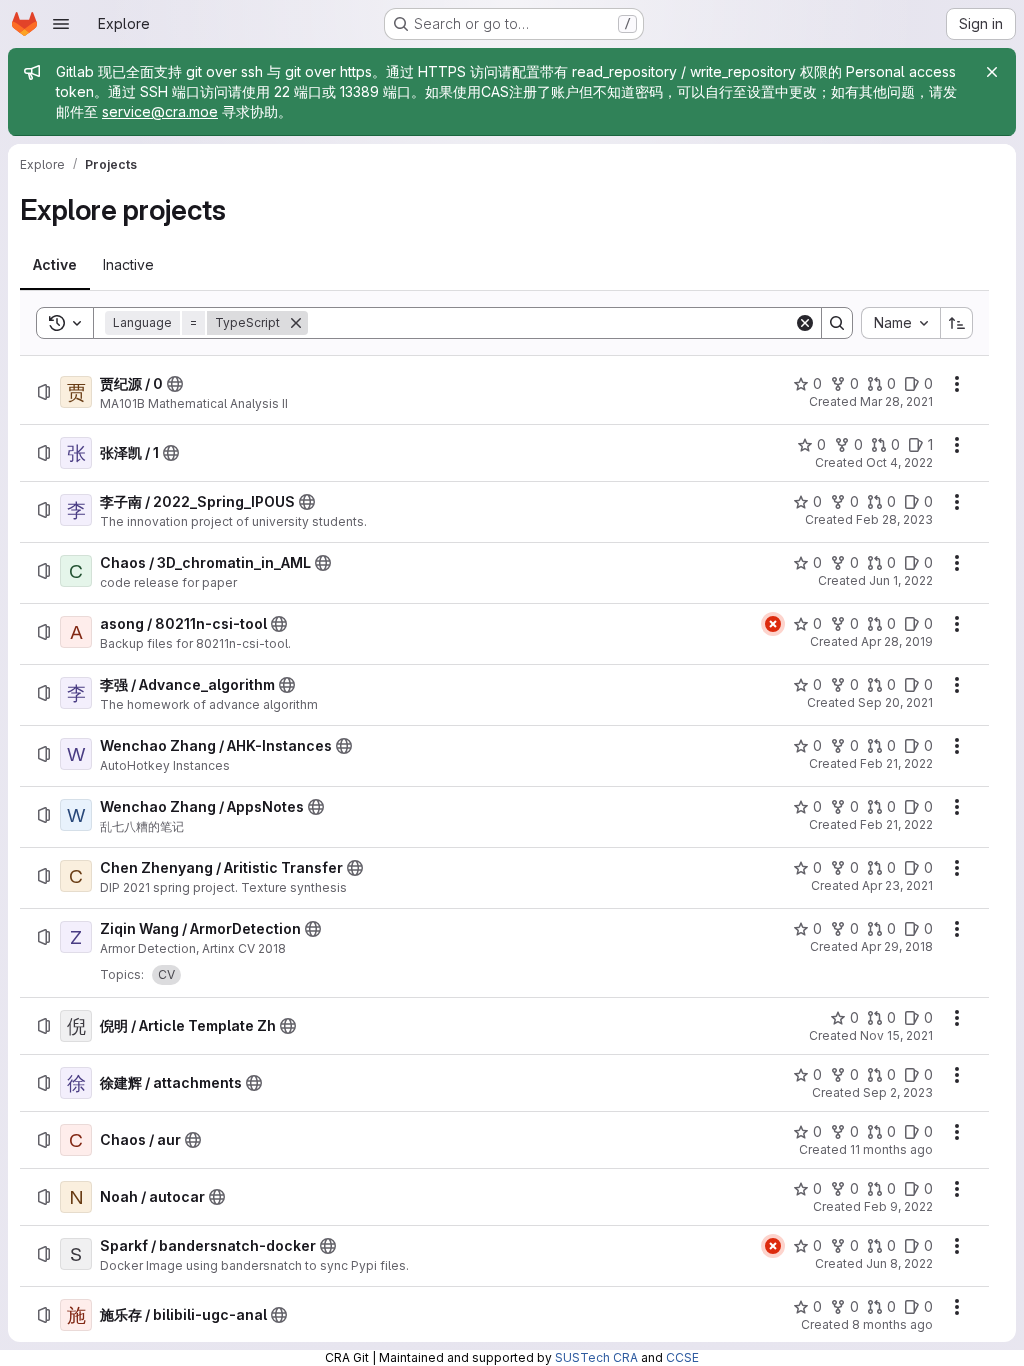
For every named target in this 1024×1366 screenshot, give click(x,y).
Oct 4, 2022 (899, 462)
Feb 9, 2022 (898, 1206)
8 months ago (892, 1324)
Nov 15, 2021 (896, 1035)
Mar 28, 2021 (896, 401)
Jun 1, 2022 (901, 580)
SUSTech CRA (596, 1357)
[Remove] (296, 323)
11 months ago (891, 1149)
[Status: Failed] (773, 624)
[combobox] (900, 323)
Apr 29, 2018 (897, 946)
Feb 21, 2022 (896, 763)
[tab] (55, 265)
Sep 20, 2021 (895, 702)
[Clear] (805, 323)
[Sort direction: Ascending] (957, 323)
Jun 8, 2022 (899, 1263)
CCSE (682, 1357)
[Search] (837, 323)
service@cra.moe (160, 111)
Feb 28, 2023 (894, 519)
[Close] (992, 72)
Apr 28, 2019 (897, 641)
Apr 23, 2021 (897, 885)
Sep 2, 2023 (898, 1092)
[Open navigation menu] (61, 24)
